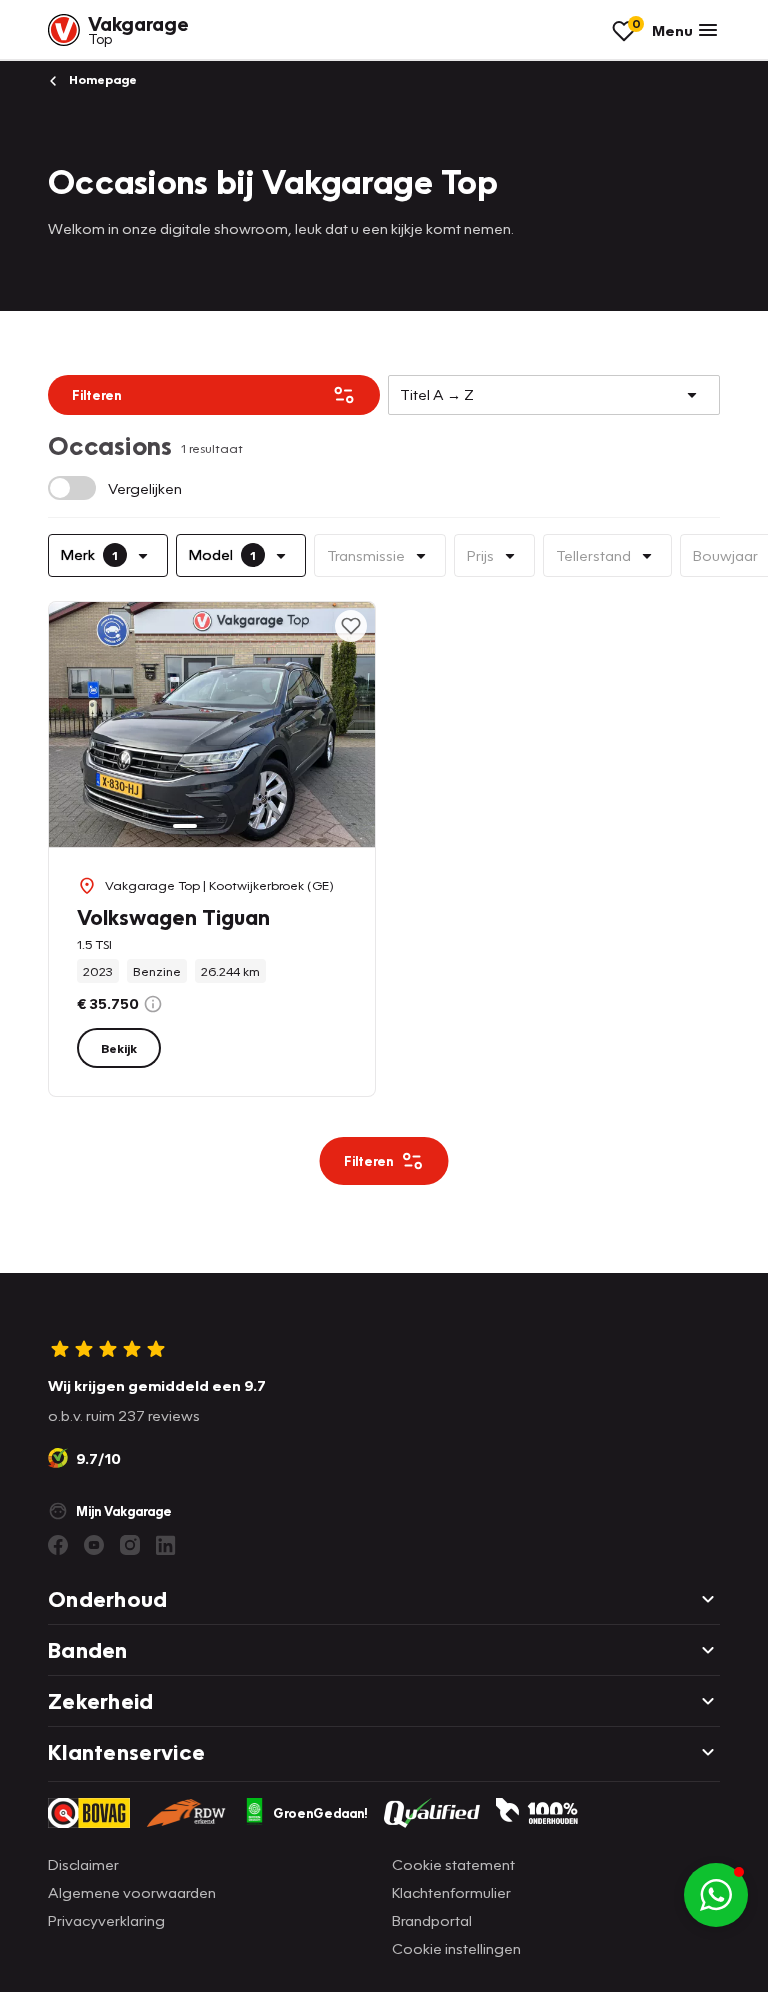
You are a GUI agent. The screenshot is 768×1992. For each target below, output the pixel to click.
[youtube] (94, 1545)
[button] (716, 1895)
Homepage (101, 79)
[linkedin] (166, 1545)
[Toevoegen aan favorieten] (351, 626)
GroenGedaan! (320, 1813)
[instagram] (130, 1545)
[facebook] (58, 1545)
